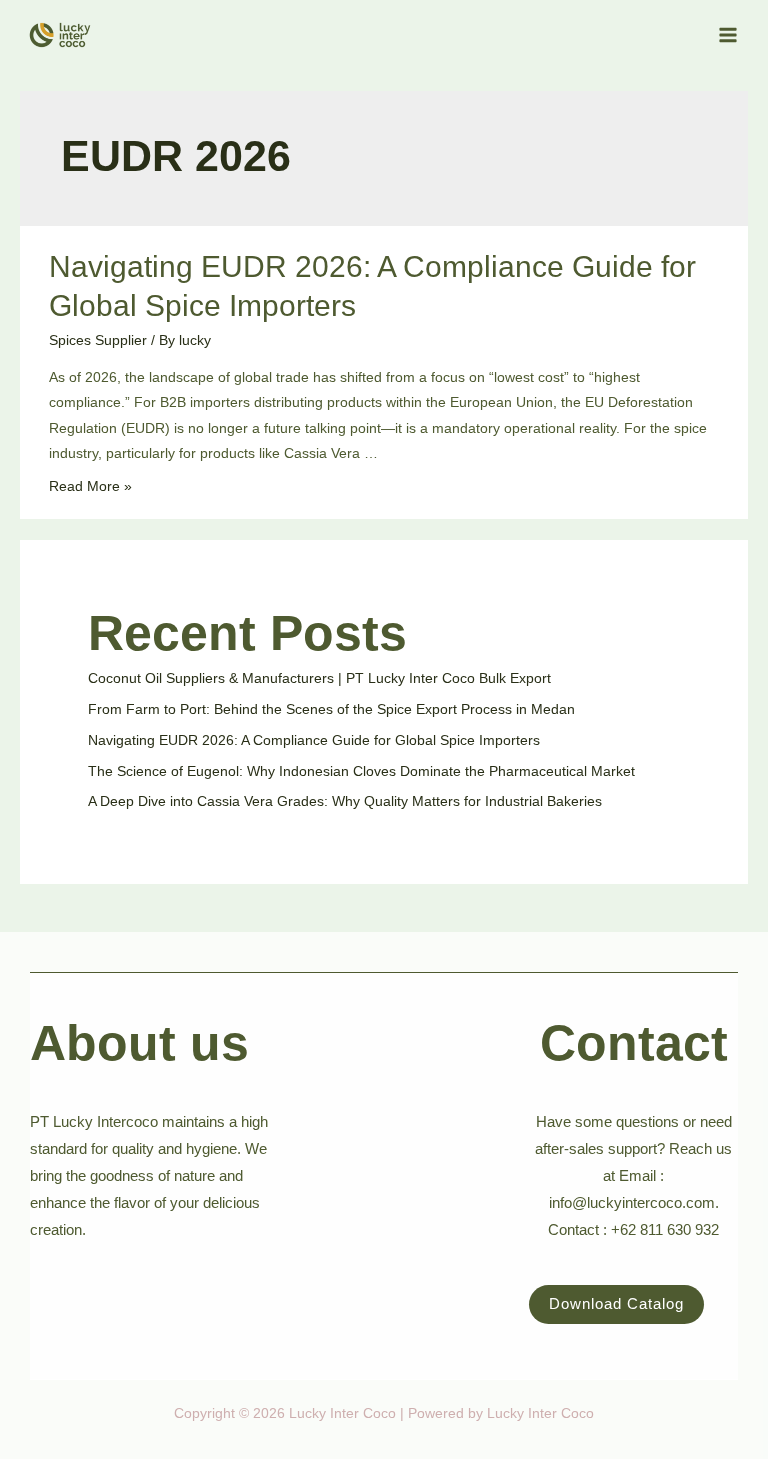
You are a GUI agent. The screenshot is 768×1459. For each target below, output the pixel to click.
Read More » (90, 486)
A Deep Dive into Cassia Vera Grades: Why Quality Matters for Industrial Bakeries (345, 801)
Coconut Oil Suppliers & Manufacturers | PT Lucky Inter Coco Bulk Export (319, 678)
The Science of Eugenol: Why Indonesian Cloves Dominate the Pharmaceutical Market (361, 771)
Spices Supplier (98, 340)
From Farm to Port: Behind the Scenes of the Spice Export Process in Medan (331, 709)
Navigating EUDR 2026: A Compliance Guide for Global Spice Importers (314, 740)
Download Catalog (616, 1304)
